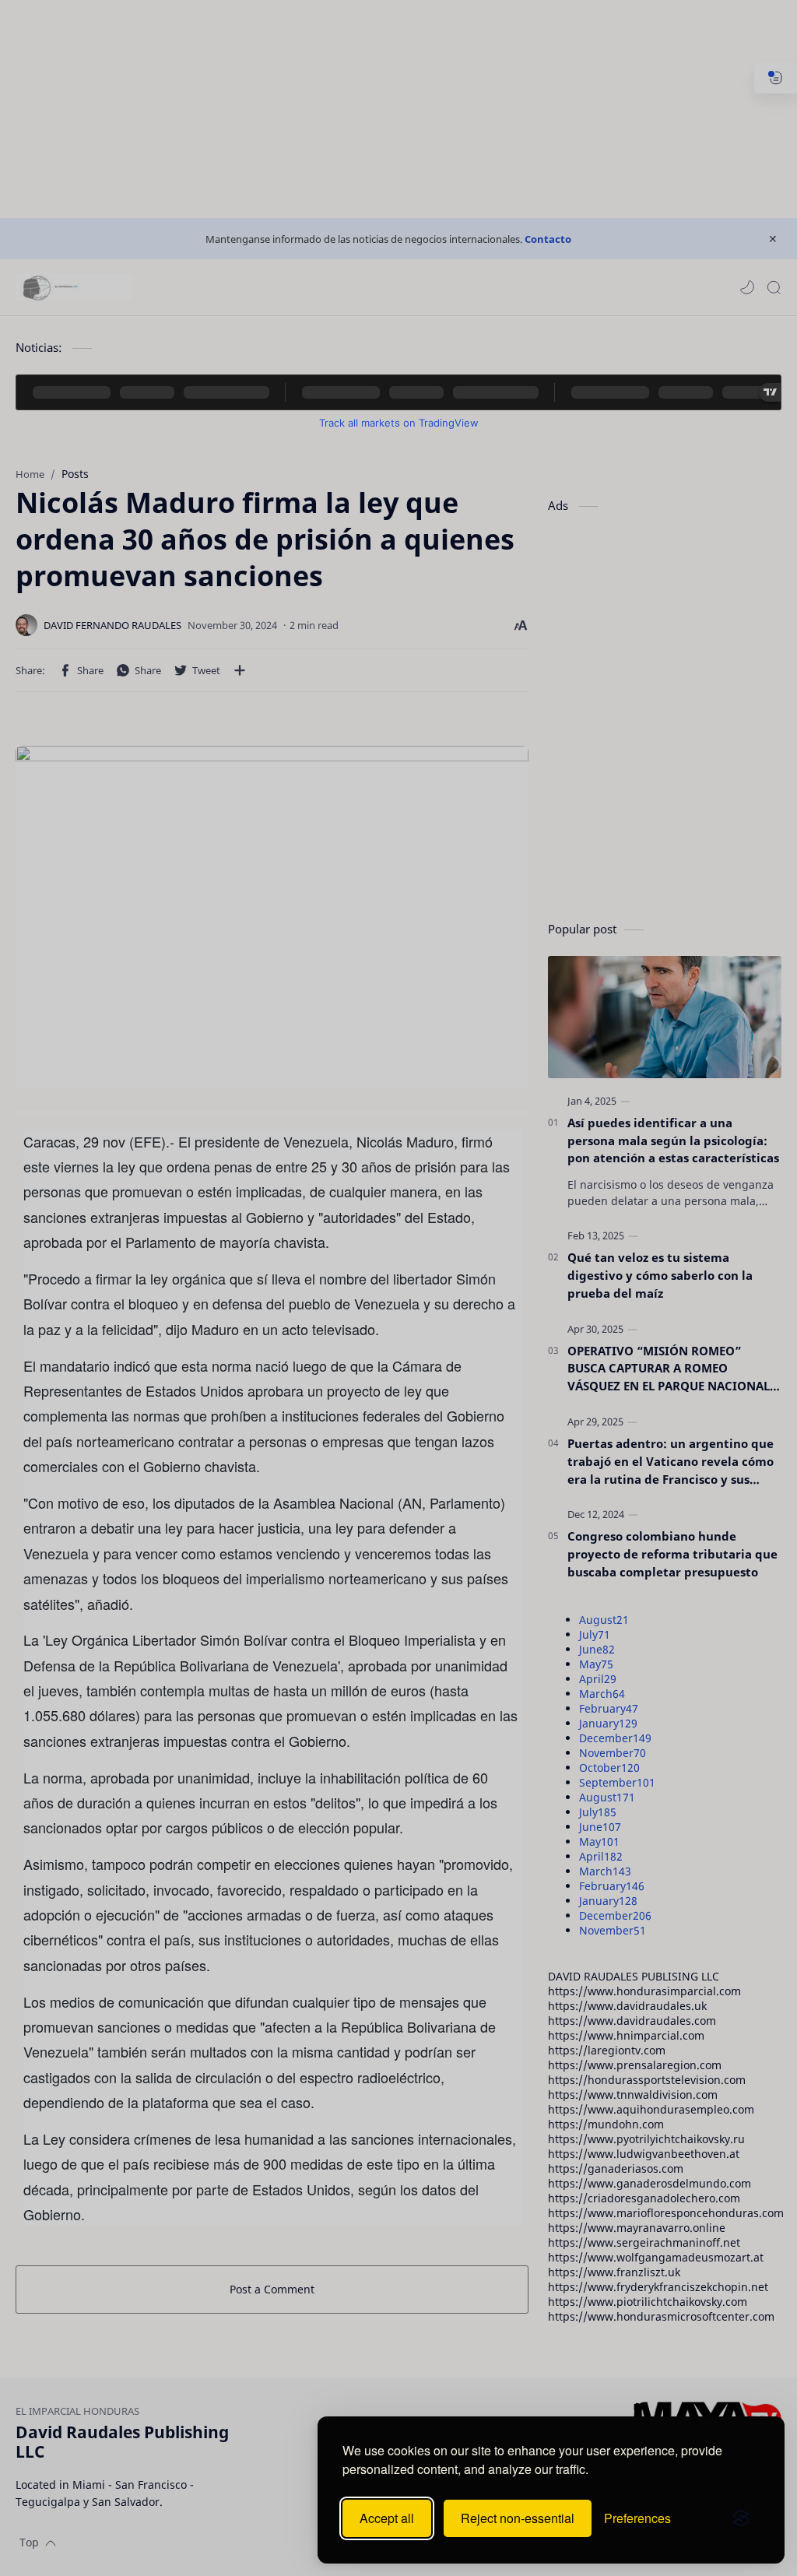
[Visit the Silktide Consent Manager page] (741, 2518)
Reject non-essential (518, 2518)
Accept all (387, 2518)
